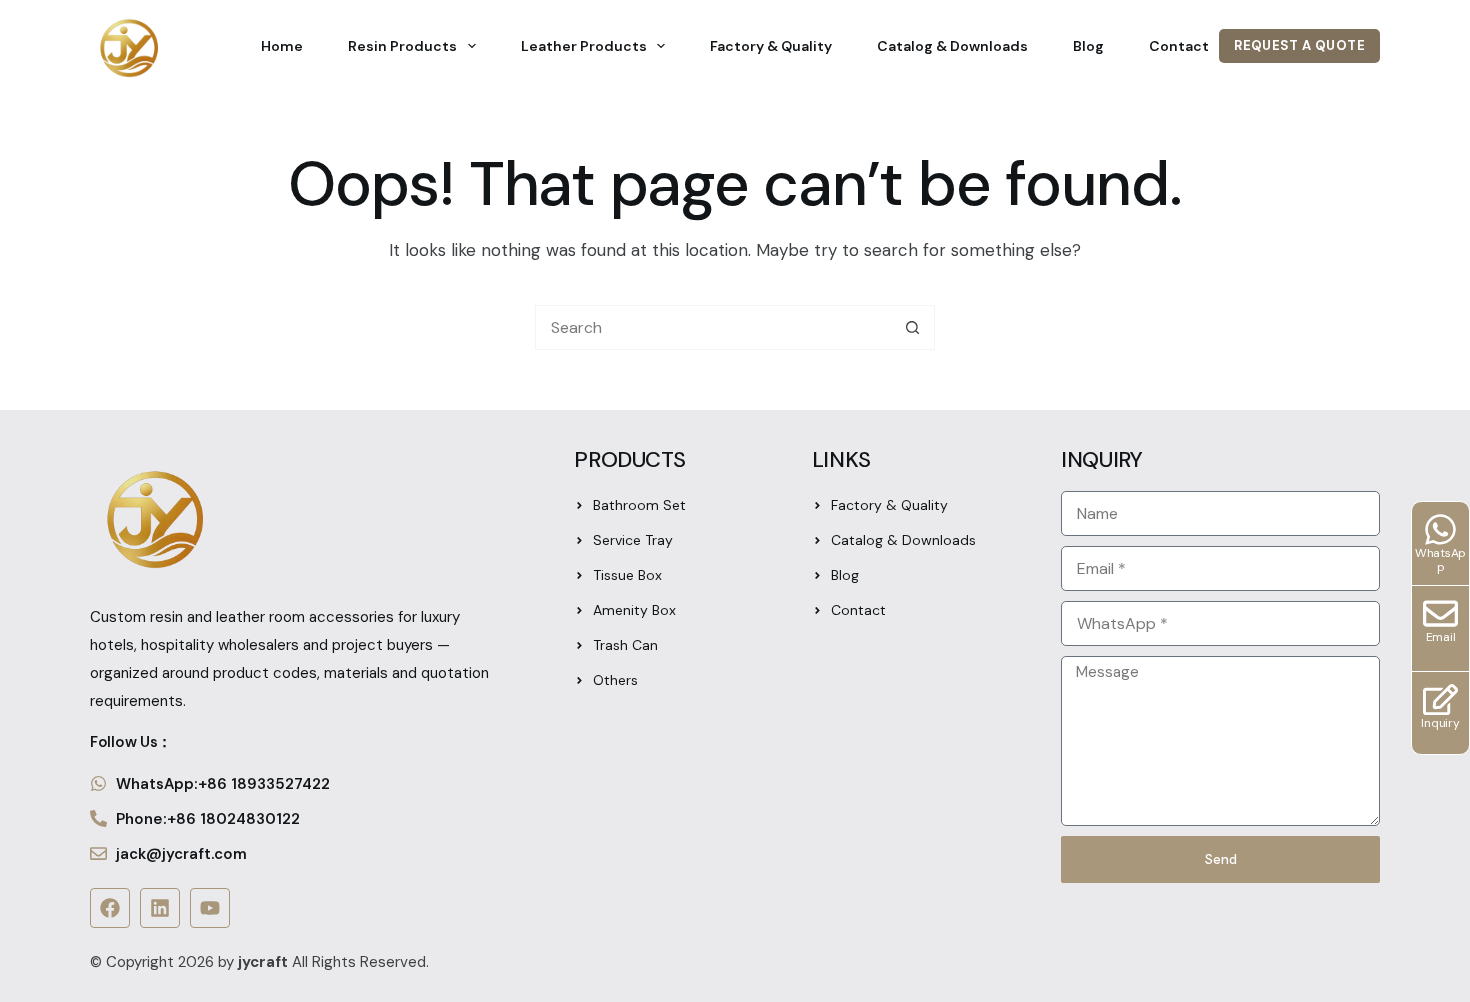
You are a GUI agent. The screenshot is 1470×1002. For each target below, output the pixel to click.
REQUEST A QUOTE (1299, 45)
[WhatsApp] (1440, 529)
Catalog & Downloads (952, 46)
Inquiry (1440, 723)
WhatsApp (1440, 560)
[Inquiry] (1440, 699)
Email (1441, 637)
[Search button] (912, 327)
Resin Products (402, 46)
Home (282, 46)
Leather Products (584, 46)
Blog (1088, 46)
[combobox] (713, 327)
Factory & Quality (771, 46)
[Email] (1440, 613)
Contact (1179, 46)
